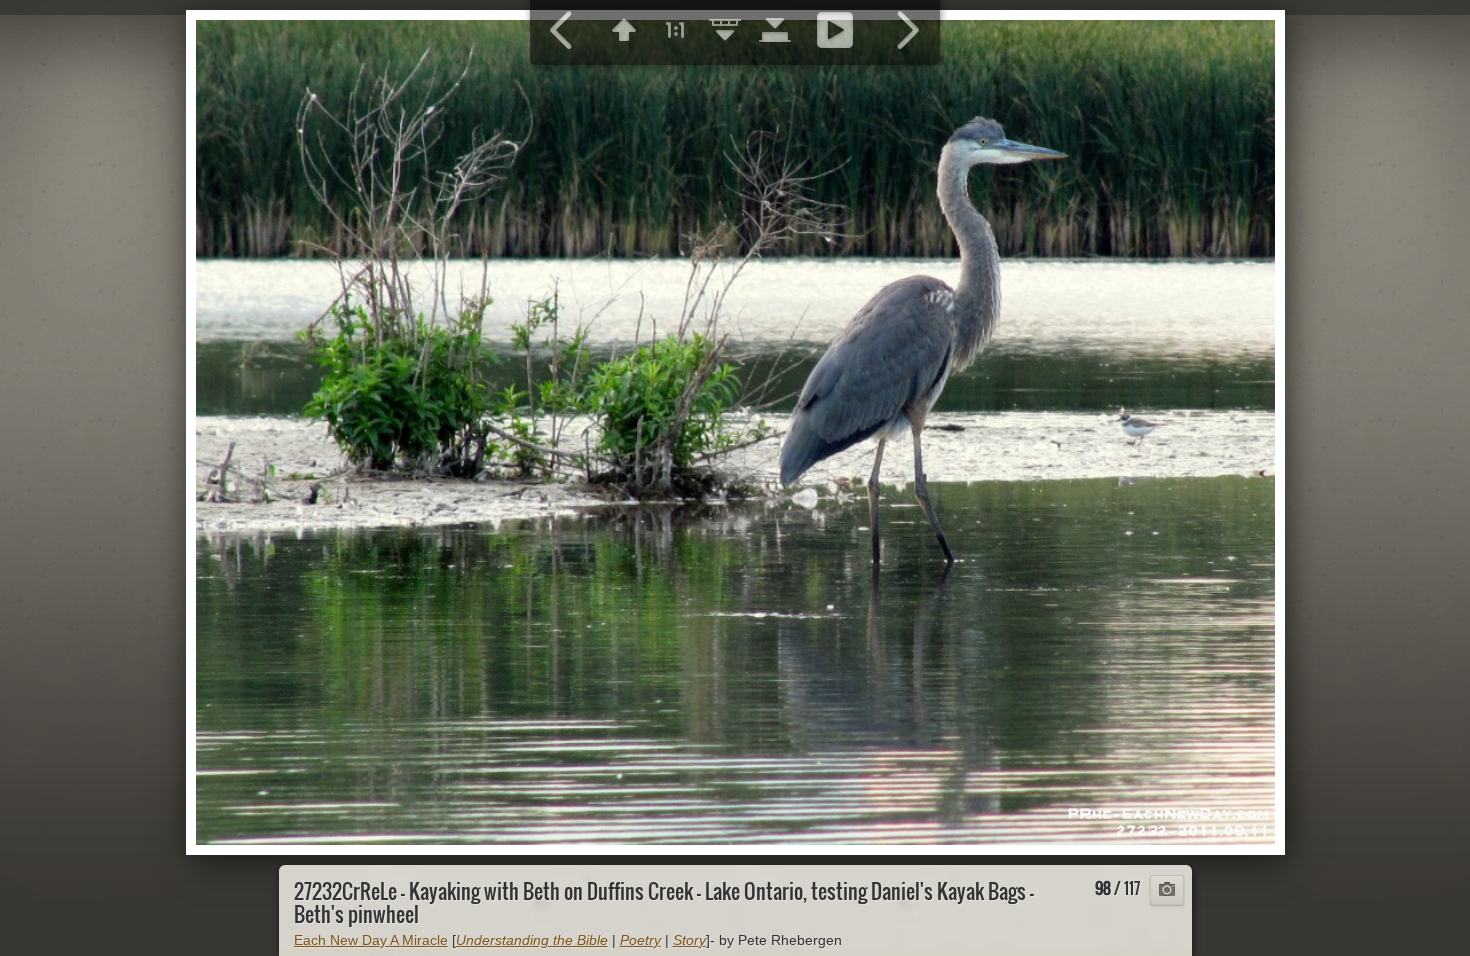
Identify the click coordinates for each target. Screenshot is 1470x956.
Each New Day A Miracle (371, 940)
